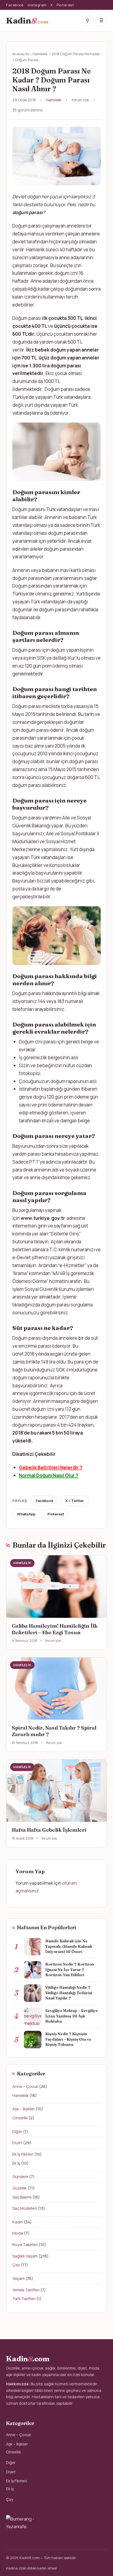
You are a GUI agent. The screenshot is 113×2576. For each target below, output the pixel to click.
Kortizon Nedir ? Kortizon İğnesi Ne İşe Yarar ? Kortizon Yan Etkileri (70, 1969)
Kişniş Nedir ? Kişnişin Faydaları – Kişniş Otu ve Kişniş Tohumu (68, 2039)
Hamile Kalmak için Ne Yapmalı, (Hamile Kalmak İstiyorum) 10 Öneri (69, 1946)
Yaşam (19, 2278)
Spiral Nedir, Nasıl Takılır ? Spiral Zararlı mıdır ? (54, 1731)
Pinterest (65, 5)
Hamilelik (40, 54)
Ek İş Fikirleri (23, 2154)
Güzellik (19, 2188)
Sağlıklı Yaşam (25, 2256)
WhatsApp (26, 1514)
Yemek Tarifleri (26, 2290)
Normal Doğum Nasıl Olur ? (49, 1475)
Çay (16, 2265)
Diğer (17, 2131)
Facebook (15, 5)
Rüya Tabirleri (25, 2245)
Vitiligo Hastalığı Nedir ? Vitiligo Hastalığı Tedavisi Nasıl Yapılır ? (69, 1993)
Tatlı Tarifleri (24, 2299)
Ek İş (16, 2163)
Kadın (18, 2222)
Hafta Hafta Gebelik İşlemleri (49, 1830)
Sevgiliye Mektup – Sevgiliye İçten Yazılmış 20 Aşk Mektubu (72, 2016)
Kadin (27, 20)
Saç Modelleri (25, 2208)
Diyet (17, 2143)
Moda (18, 2233)
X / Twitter (75, 1501)
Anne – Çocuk (25, 2086)
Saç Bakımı (22, 2197)
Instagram (37, 5)
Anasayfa (21, 54)
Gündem (20, 2177)
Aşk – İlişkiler (24, 2109)
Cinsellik (20, 2118)
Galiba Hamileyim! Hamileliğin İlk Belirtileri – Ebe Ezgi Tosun (55, 1629)
